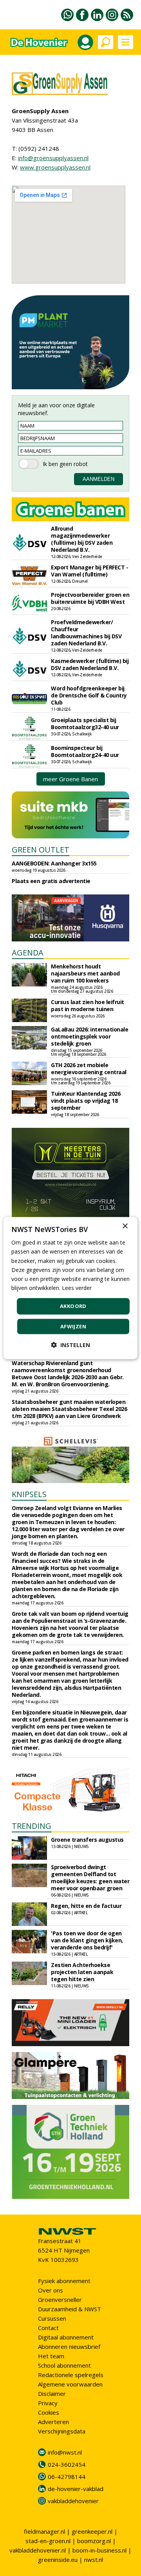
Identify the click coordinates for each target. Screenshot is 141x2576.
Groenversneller (60, 2300)
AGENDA (28, 953)
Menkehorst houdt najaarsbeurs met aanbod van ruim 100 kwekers (85, 973)
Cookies (49, 2412)
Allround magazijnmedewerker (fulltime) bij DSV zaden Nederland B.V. (82, 539)
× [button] (125, 1226)
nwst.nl (94, 2560)
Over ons (51, 2290)
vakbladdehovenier (73, 2501)
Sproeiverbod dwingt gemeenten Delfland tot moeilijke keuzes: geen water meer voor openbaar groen (90, 1878)
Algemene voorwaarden (70, 2384)
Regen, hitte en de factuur (86, 1906)
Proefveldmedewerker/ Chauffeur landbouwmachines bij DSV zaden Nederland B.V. (86, 633)
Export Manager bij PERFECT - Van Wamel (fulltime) (89, 571)
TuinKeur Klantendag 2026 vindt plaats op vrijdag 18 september (86, 1101)
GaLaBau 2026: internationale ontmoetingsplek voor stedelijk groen (89, 1036)
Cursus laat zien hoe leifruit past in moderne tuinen (88, 1005)
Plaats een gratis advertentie (51, 881)
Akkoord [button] (73, 1306)
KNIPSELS (29, 1494)
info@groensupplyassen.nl (53, 158)
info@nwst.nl (65, 2452)
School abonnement (64, 2365)
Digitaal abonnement (66, 2337)
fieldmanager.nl (44, 2531)
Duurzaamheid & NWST (70, 2309)
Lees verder (77, 1288)
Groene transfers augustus (87, 1840)
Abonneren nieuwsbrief (69, 2347)
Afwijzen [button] (73, 1326)
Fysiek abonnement (64, 2281)
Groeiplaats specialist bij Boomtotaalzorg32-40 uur (85, 723)
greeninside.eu (58, 2560)
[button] (70, 1345)
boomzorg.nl (94, 2541)
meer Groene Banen (70, 779)
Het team (51, 2356)
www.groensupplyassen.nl (55, 167)
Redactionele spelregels (71, 2375)
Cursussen (52, 2318)
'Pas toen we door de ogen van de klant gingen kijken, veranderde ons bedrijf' (87, 1940)
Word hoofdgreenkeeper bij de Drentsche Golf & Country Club (89, 695)
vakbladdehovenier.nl (38, 2550)
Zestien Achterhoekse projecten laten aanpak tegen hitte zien (82, 1972)
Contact (48, 2328)
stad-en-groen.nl (48, 2541)
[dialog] (70, 1288)
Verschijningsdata (62, 2431)
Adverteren (53, 2422)
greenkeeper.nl (92, 2531)
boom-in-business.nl (99, 2550)
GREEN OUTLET (41, 850)
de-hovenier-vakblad (76, 2489)
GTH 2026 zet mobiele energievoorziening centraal (89, 1069)
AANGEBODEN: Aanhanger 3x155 (54, 863)
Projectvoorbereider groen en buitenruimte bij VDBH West (90, 598)
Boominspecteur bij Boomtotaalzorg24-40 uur (85, 751)
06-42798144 (67, 2477)
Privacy (48, 2403)
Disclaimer (52, 2394)
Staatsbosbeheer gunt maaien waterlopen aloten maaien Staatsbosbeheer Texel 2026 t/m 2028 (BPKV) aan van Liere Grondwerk (69, 1409)
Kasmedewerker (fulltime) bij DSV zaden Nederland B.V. (90, 664)
